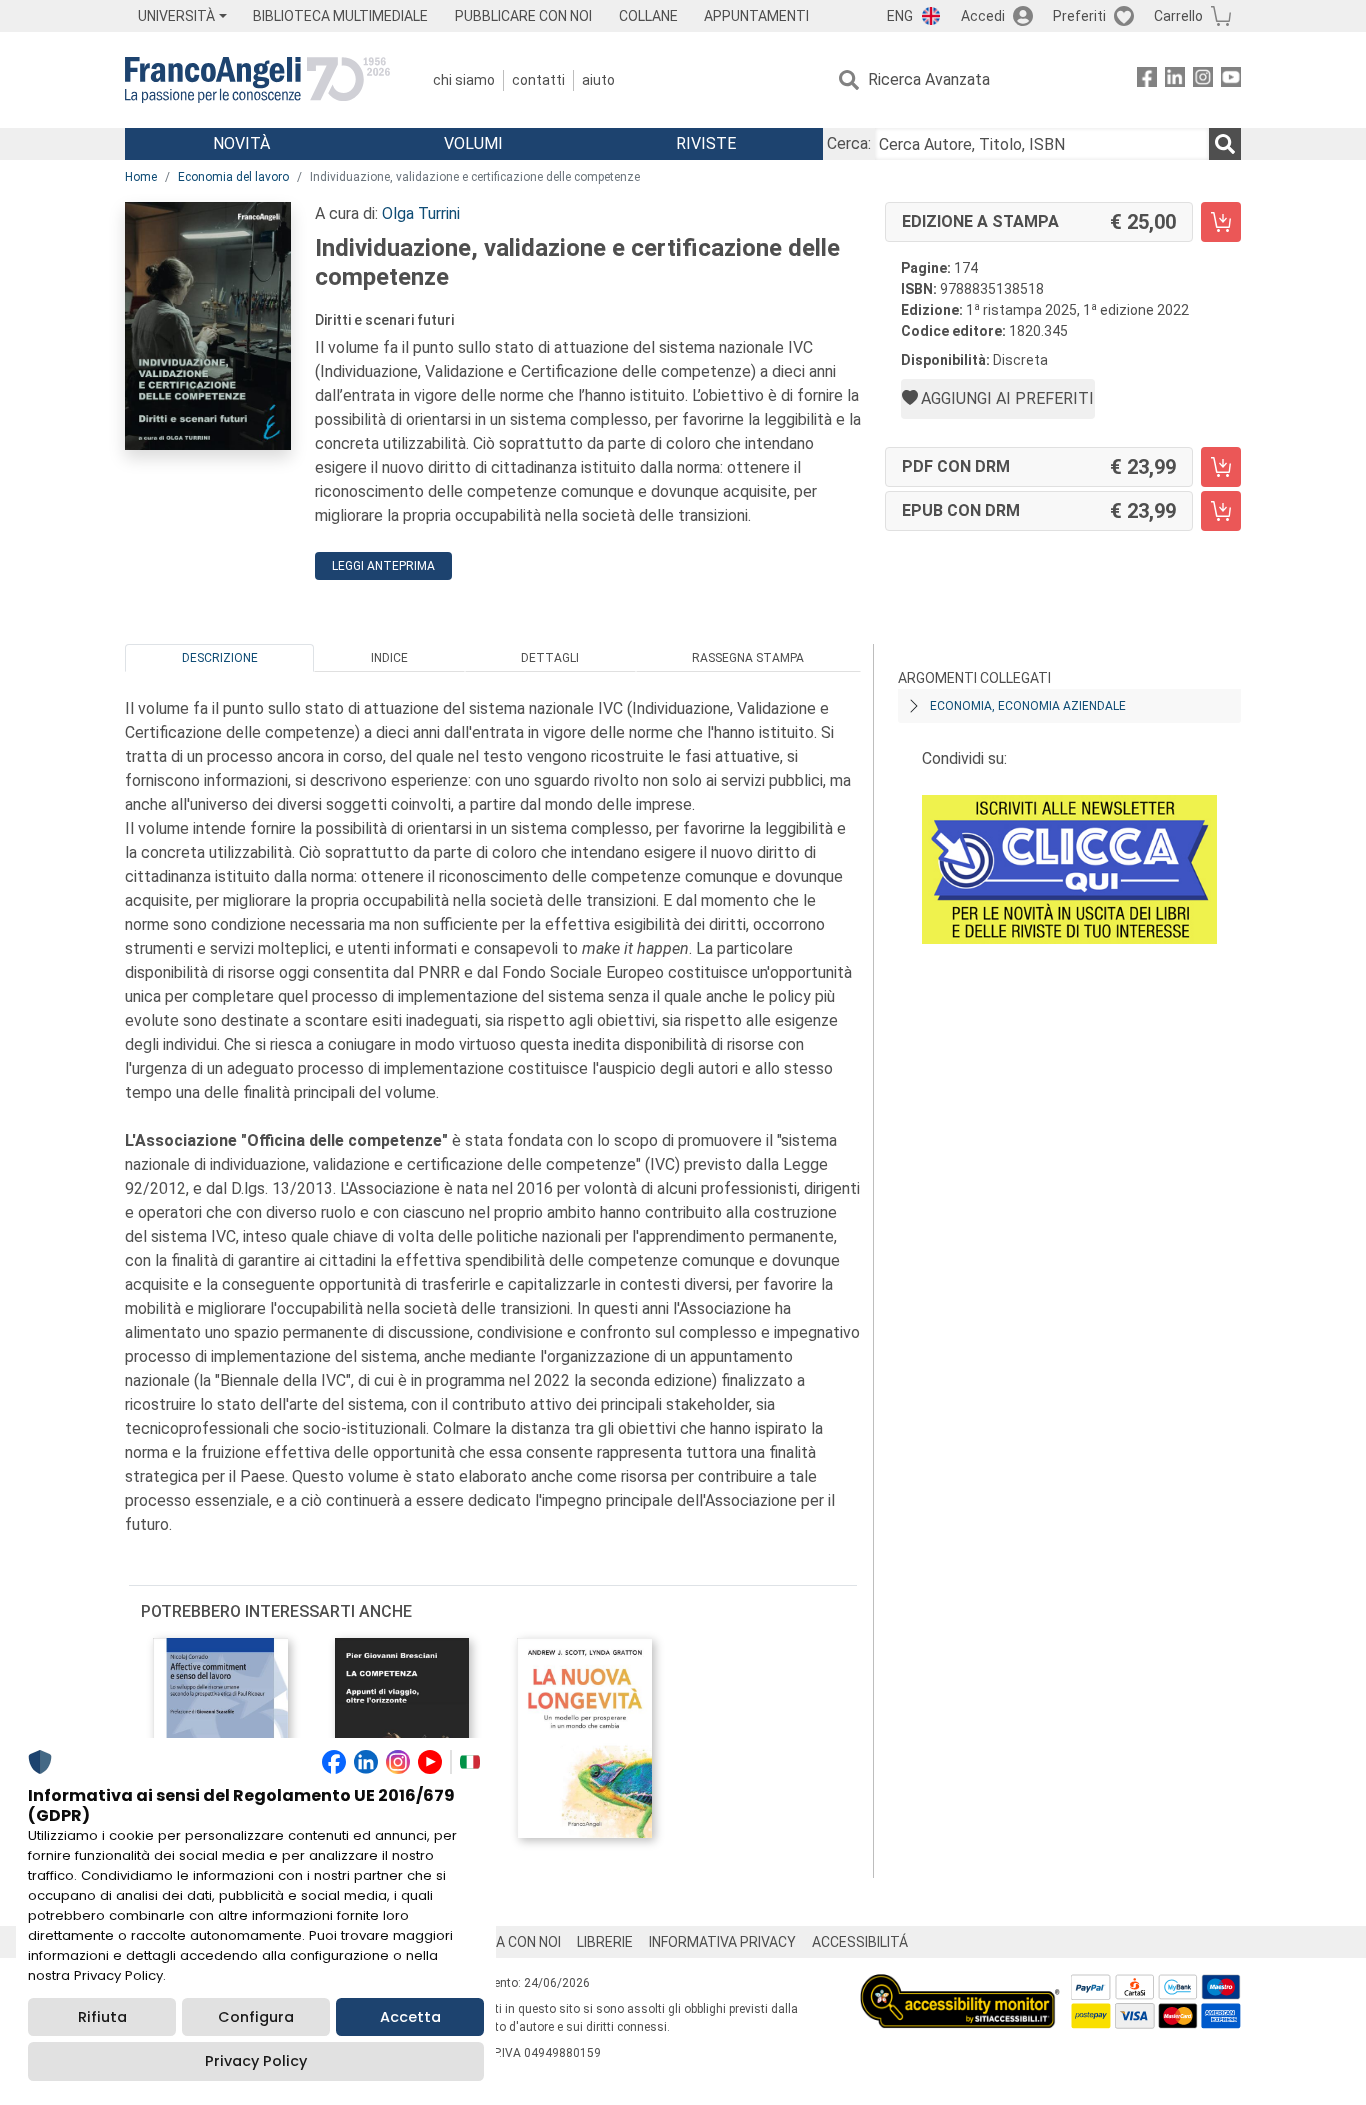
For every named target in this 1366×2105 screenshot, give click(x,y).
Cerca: (849, 143)
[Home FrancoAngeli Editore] (257, 80)
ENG (900, 16)
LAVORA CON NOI (507, 1942)
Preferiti (1079, 16)
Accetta (410, 2017)
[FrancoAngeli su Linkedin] (1175, 80)
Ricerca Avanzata (929, 79)
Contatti (538, 80)
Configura (256, 2017)
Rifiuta (102, 2017)
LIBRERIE (605, 1942)
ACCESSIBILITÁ (860, 1942)
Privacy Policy (256, 2061)
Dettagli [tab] (550, 658)
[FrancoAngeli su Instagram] (1203, 80)
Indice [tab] (389, 658)
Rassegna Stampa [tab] (748, 658)
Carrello (1178, 16)
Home (141, 177)
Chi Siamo (464, 80)
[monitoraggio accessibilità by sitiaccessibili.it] (960, 1985)
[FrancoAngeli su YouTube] (1231, 80)
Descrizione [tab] (220, 658)
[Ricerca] (1225, 144)
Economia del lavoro (233, 177)
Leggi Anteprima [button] (383, 566)
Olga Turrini (421, 213)
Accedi (983, 16)
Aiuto (598, 80)
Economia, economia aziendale (1028, 706)
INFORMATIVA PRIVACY (722, 1942)
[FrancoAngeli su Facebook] (1147, 80)
